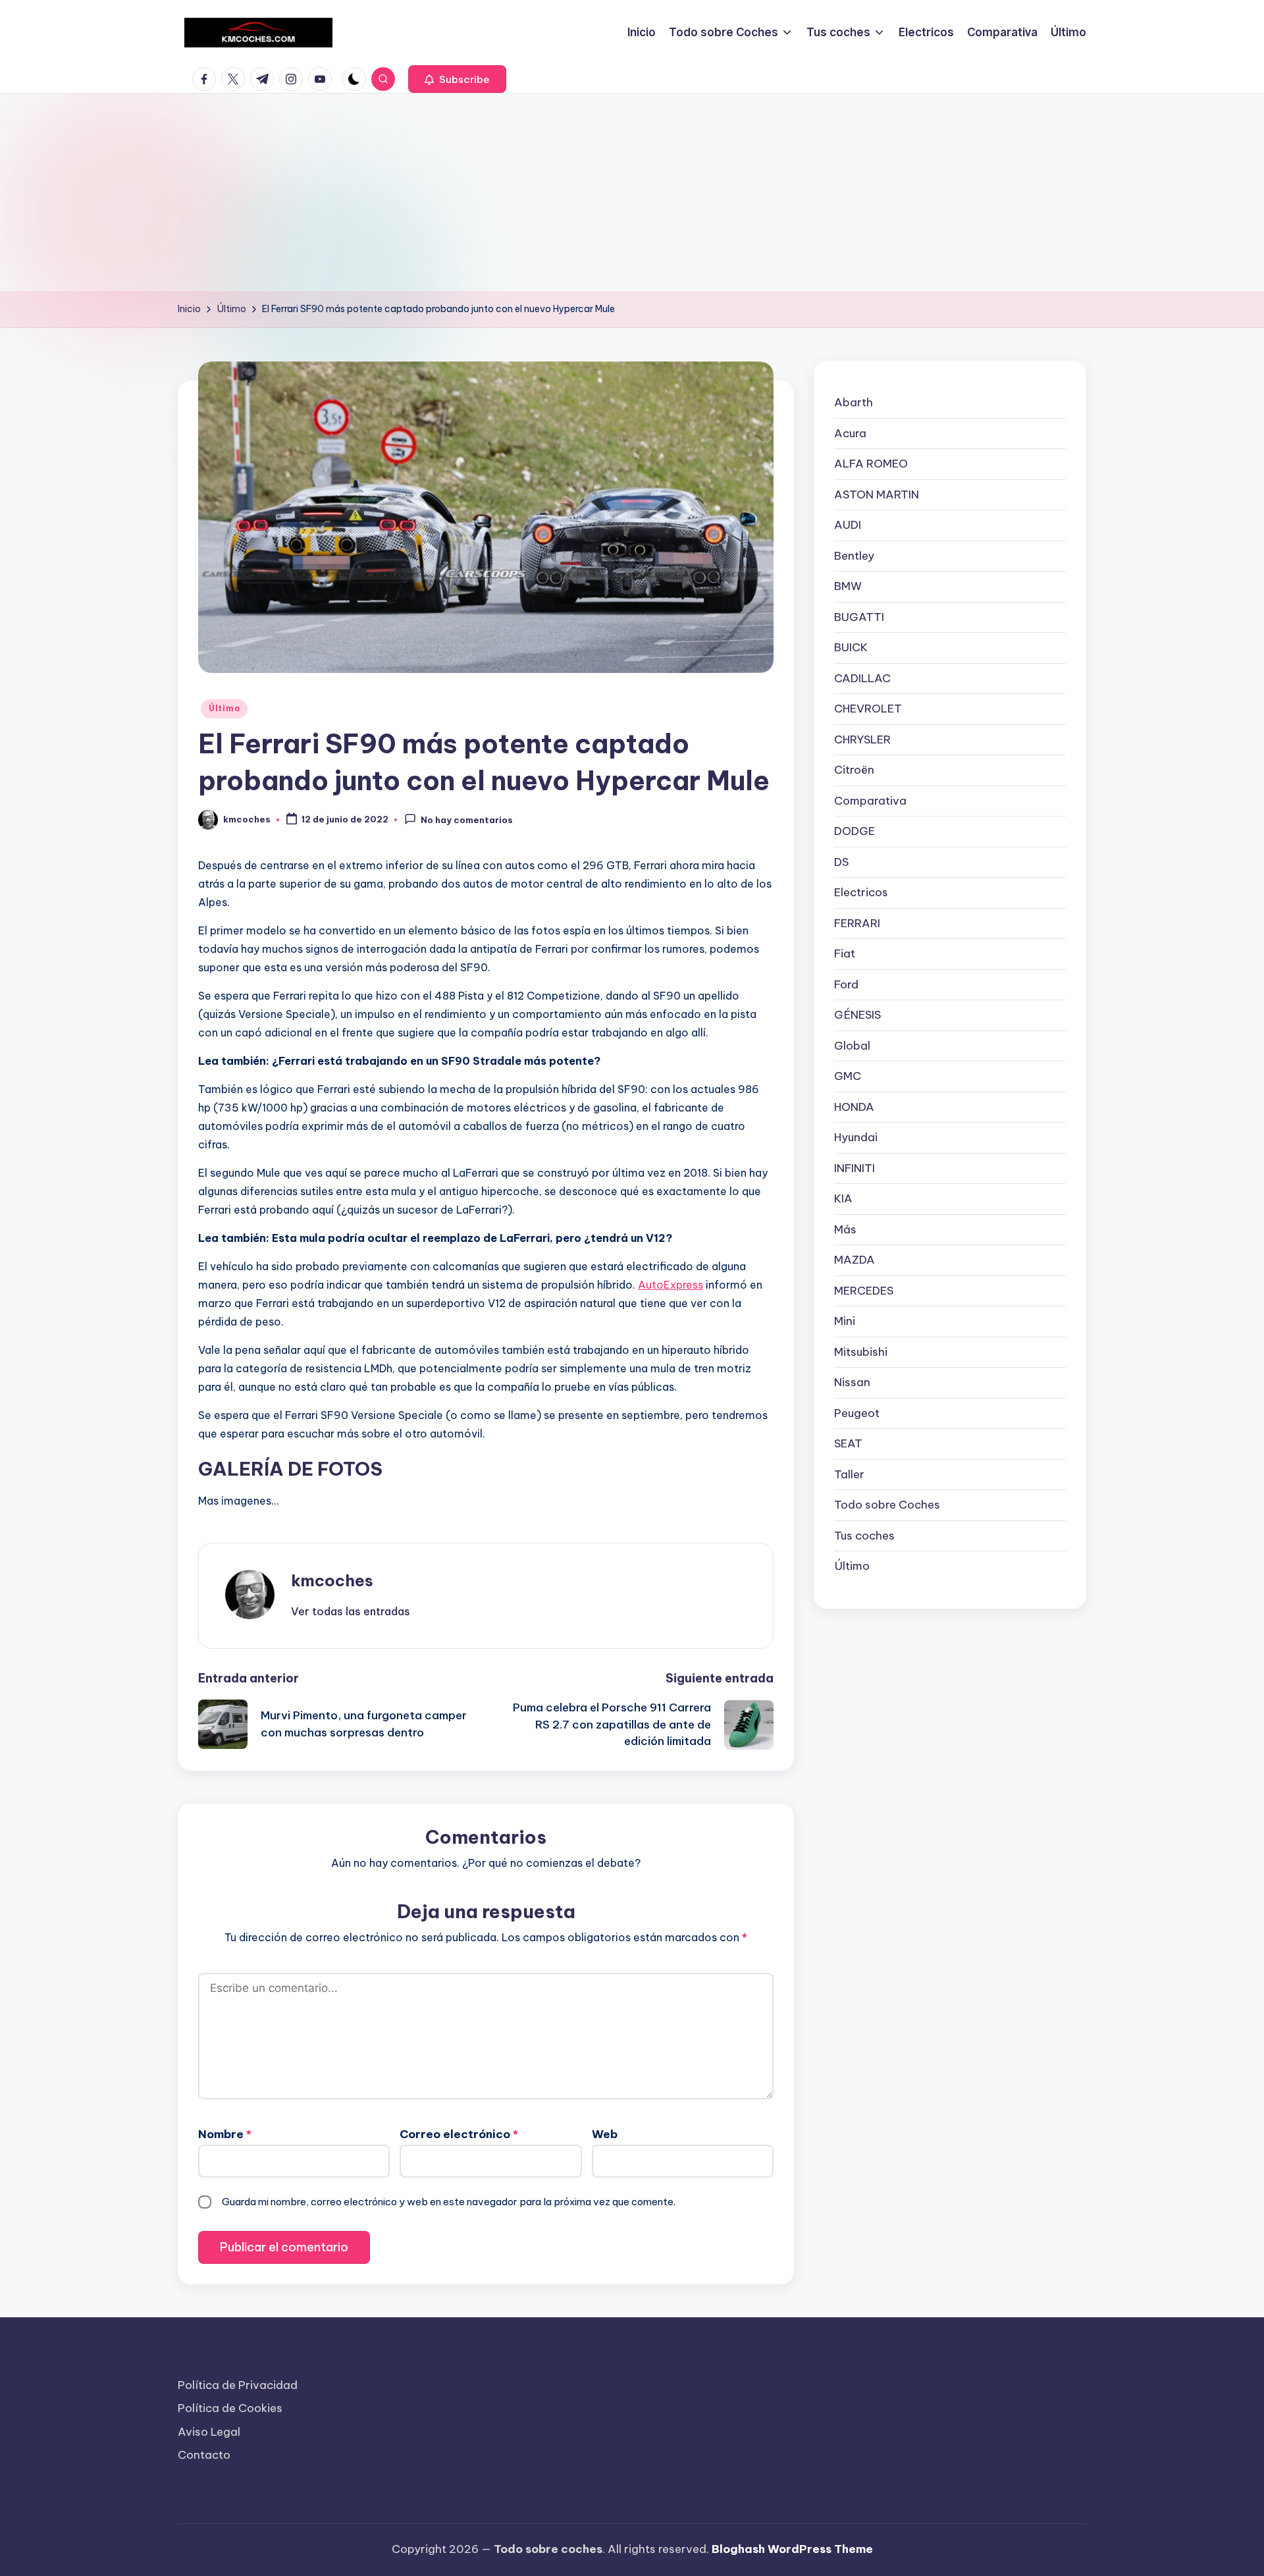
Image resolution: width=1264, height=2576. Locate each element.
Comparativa (870, 800)
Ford (846, 984)
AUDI (848, 525)
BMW (848, 586)
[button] (457, 79)
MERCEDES (864, 1290)
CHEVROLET (868, 709)
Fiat (845, 953)
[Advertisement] (632, 192)
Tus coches (864, 1535)
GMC (848, 1076)
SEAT (848, 1443)
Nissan (852, 1382)
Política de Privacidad (238, 2385)
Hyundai (856, 1137)
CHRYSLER (862, 739)
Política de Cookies (230, 2408)
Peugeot (857, 1412)
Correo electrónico (459, 2134)
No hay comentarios (467, 820)
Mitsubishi (861, 1351)
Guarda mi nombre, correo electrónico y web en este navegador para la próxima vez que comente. (449, 2202)
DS (841, 861)
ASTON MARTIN (877, 494)
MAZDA (855, 1260)
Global (852, 1045)
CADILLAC (862, 678)
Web (605, 2134)
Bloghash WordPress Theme (792, 2549)
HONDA (854, 1106)
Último (224, 708)
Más (845, 1229)
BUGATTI (859, 616)
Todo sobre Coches (887, 1505)
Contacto (204, 2455)
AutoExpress (671, 1285)
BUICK (851, 647)
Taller (849, 1474)
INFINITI (855, 1167)
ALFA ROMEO (871, 464)
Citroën (854, 770)
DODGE (855, 831)
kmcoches (332, 1580)
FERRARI (857, 923)
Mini (845, 1321)
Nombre (225, 2134)
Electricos (861, 892)
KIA (843, 1198)
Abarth (854, 402)
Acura (850, 433)
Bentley (854, 555)
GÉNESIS (857, 1015)
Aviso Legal (209, 2432)
